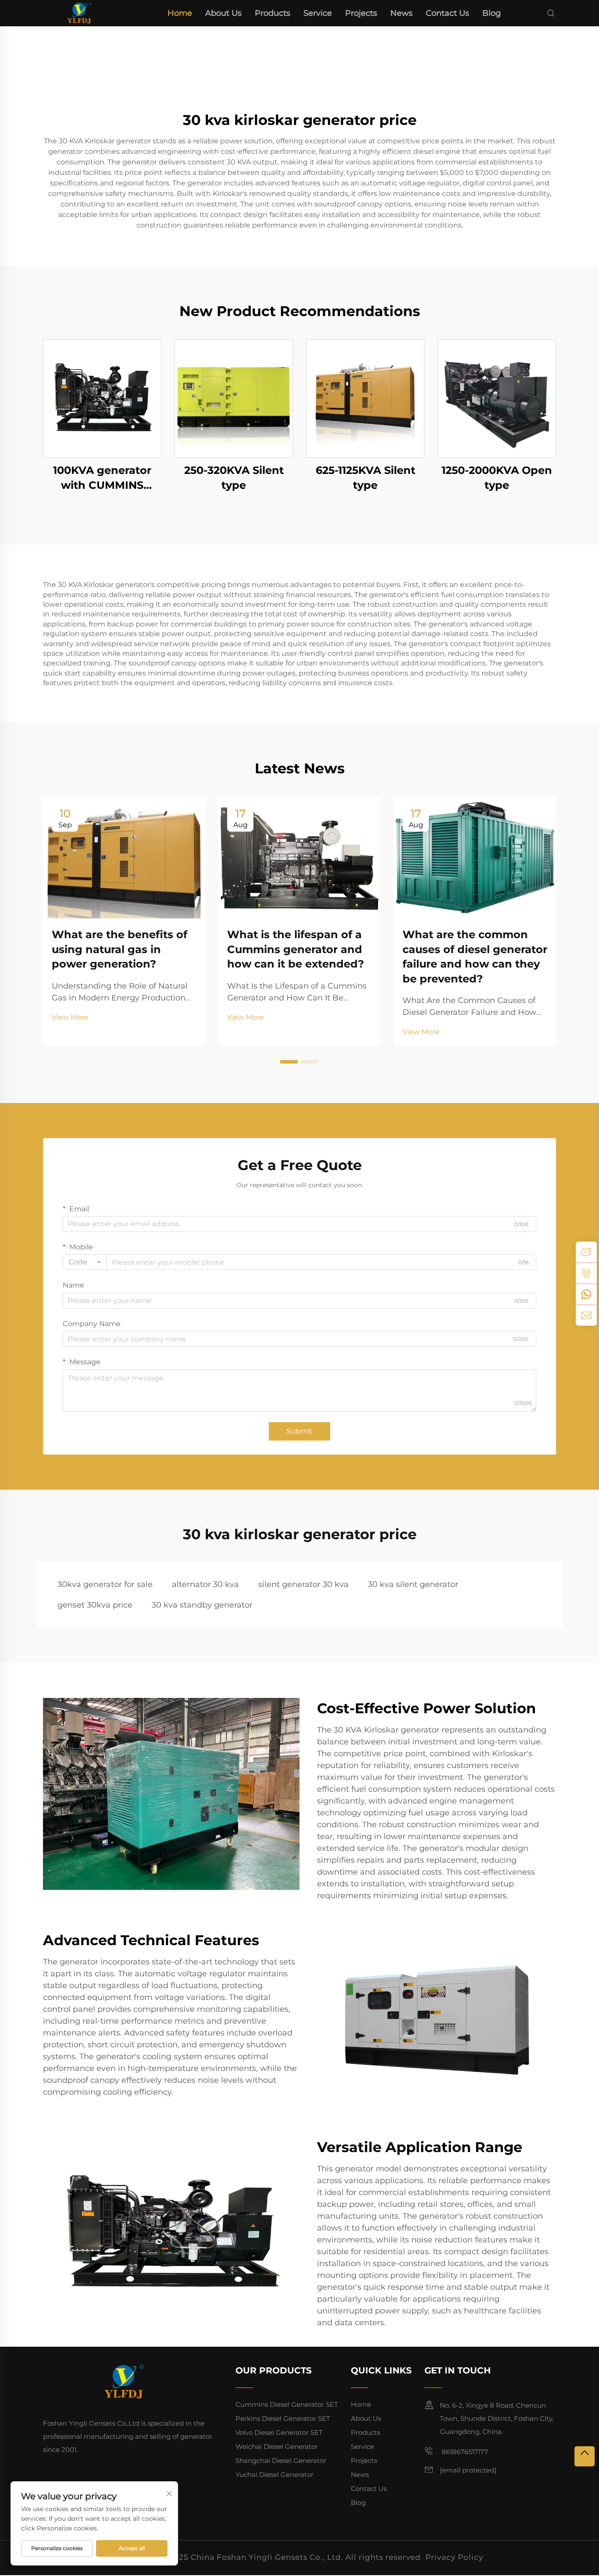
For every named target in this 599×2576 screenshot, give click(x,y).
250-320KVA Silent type (234, 478)
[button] (289, 1062)
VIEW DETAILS (102, 398)
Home (180, 13)
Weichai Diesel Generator (277, 2446)
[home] (79, 12)
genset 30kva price (95, 1605)
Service (318, 13)
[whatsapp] (586, 1294)
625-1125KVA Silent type (365, 478)
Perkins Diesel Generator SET (283, 2418)
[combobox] (85, 1262)
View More (70, 1017)
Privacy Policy (454, 2557)
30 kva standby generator (202, 1605)
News (401, 13)
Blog (492, 13)
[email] (586, 1315)
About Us (223, 13)
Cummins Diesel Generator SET (287, 2404)
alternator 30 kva (205, 1584)
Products (273, 13)
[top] (585, 2456)
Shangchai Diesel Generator (281, 2460)
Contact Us (447, 13)
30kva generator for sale (105, 1584)
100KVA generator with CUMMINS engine (102, 478)
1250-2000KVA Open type (497, 478)
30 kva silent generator (413, 1584)
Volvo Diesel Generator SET (279, 2432)
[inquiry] (586, 1252)
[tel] (586, 1273)
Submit (299, 1431)
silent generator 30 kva (303, 1584)
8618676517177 (464, 2452)
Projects (361, 13)
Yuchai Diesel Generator (275, 2475)
